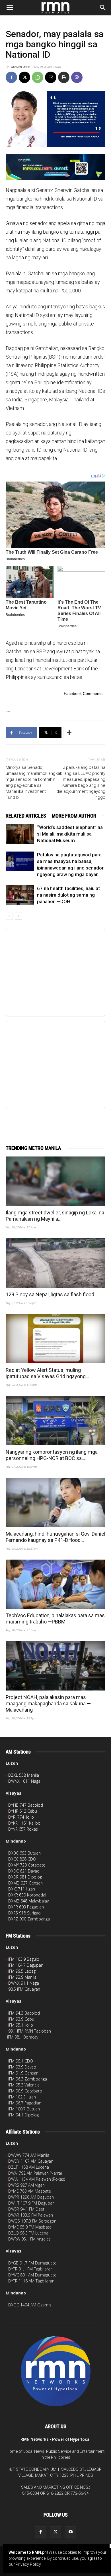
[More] (69, 733)
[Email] (51, 77)
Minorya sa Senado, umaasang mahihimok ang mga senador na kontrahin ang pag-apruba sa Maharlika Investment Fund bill (31, 782)
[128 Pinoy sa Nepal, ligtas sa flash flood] (55, 1263)
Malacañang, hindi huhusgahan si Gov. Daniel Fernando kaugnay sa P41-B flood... (55, 1537)
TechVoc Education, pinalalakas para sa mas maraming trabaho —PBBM (55, 1618)
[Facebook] (11, 77)
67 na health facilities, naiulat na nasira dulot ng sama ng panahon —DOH (68, 895)
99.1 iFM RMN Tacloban (30, 2031)
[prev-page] (9, 916)
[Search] (103, 8)
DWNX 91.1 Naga (24, 1983)
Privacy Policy (28, 2564)
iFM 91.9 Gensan (23, 2073)
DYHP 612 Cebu (23, 1811)
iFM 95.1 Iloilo (21, 2025)
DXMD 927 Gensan (25, 1883)
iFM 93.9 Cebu (21, 2019)
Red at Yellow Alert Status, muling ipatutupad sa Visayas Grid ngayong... (47, 1373)
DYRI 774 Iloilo (21, 1817)
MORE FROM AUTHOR (74, 816)
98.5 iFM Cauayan (24, 1989)
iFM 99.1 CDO (21, 2061)
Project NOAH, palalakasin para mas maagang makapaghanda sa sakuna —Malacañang (48, 1703)
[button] (10, 8)
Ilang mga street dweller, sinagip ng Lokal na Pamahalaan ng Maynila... (55, 1216)
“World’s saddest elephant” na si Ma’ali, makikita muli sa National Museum (70, 834)
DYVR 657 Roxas (23, 1829)
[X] (24, 77)
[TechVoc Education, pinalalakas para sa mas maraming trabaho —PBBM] (55, 1584)
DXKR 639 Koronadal (27, 1895)
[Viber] (77, 77)
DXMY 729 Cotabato (27, 1865)
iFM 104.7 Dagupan (26, 1965)
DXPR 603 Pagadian (26, 1907)
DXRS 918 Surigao (24, 1913)
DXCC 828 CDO (22, 1859)
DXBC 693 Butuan (24, 1853)
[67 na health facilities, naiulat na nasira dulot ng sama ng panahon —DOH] (20, 895)
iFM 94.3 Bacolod (24, 2013)
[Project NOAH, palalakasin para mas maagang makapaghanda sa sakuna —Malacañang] (55, 1666)
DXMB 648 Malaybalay (28, 1901)
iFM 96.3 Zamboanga (28, 2079)
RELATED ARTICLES (26, 816)
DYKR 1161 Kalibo (24, 1823)
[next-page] (18, 916)
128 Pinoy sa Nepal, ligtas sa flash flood (50, 1294)
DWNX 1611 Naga (24, 1781)
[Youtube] (71, 2532)
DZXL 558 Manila (24, 1775)
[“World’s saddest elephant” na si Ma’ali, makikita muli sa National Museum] (20, 834)
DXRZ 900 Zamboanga (29, 1919)
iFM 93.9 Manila (22, 1977)
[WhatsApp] (38, 77)
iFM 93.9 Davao (22, 2067)
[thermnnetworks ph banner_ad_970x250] (55, 167)
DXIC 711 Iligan (22, 1889)
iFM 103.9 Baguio (24, 1959)
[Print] (64, 77)
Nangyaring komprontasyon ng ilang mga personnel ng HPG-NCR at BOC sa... (52, 1455)
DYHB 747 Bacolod (26, 1805)
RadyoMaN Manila (20, 67)
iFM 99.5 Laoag (22, 1971)
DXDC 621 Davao (24, 1871)
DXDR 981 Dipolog (25, 1877)
